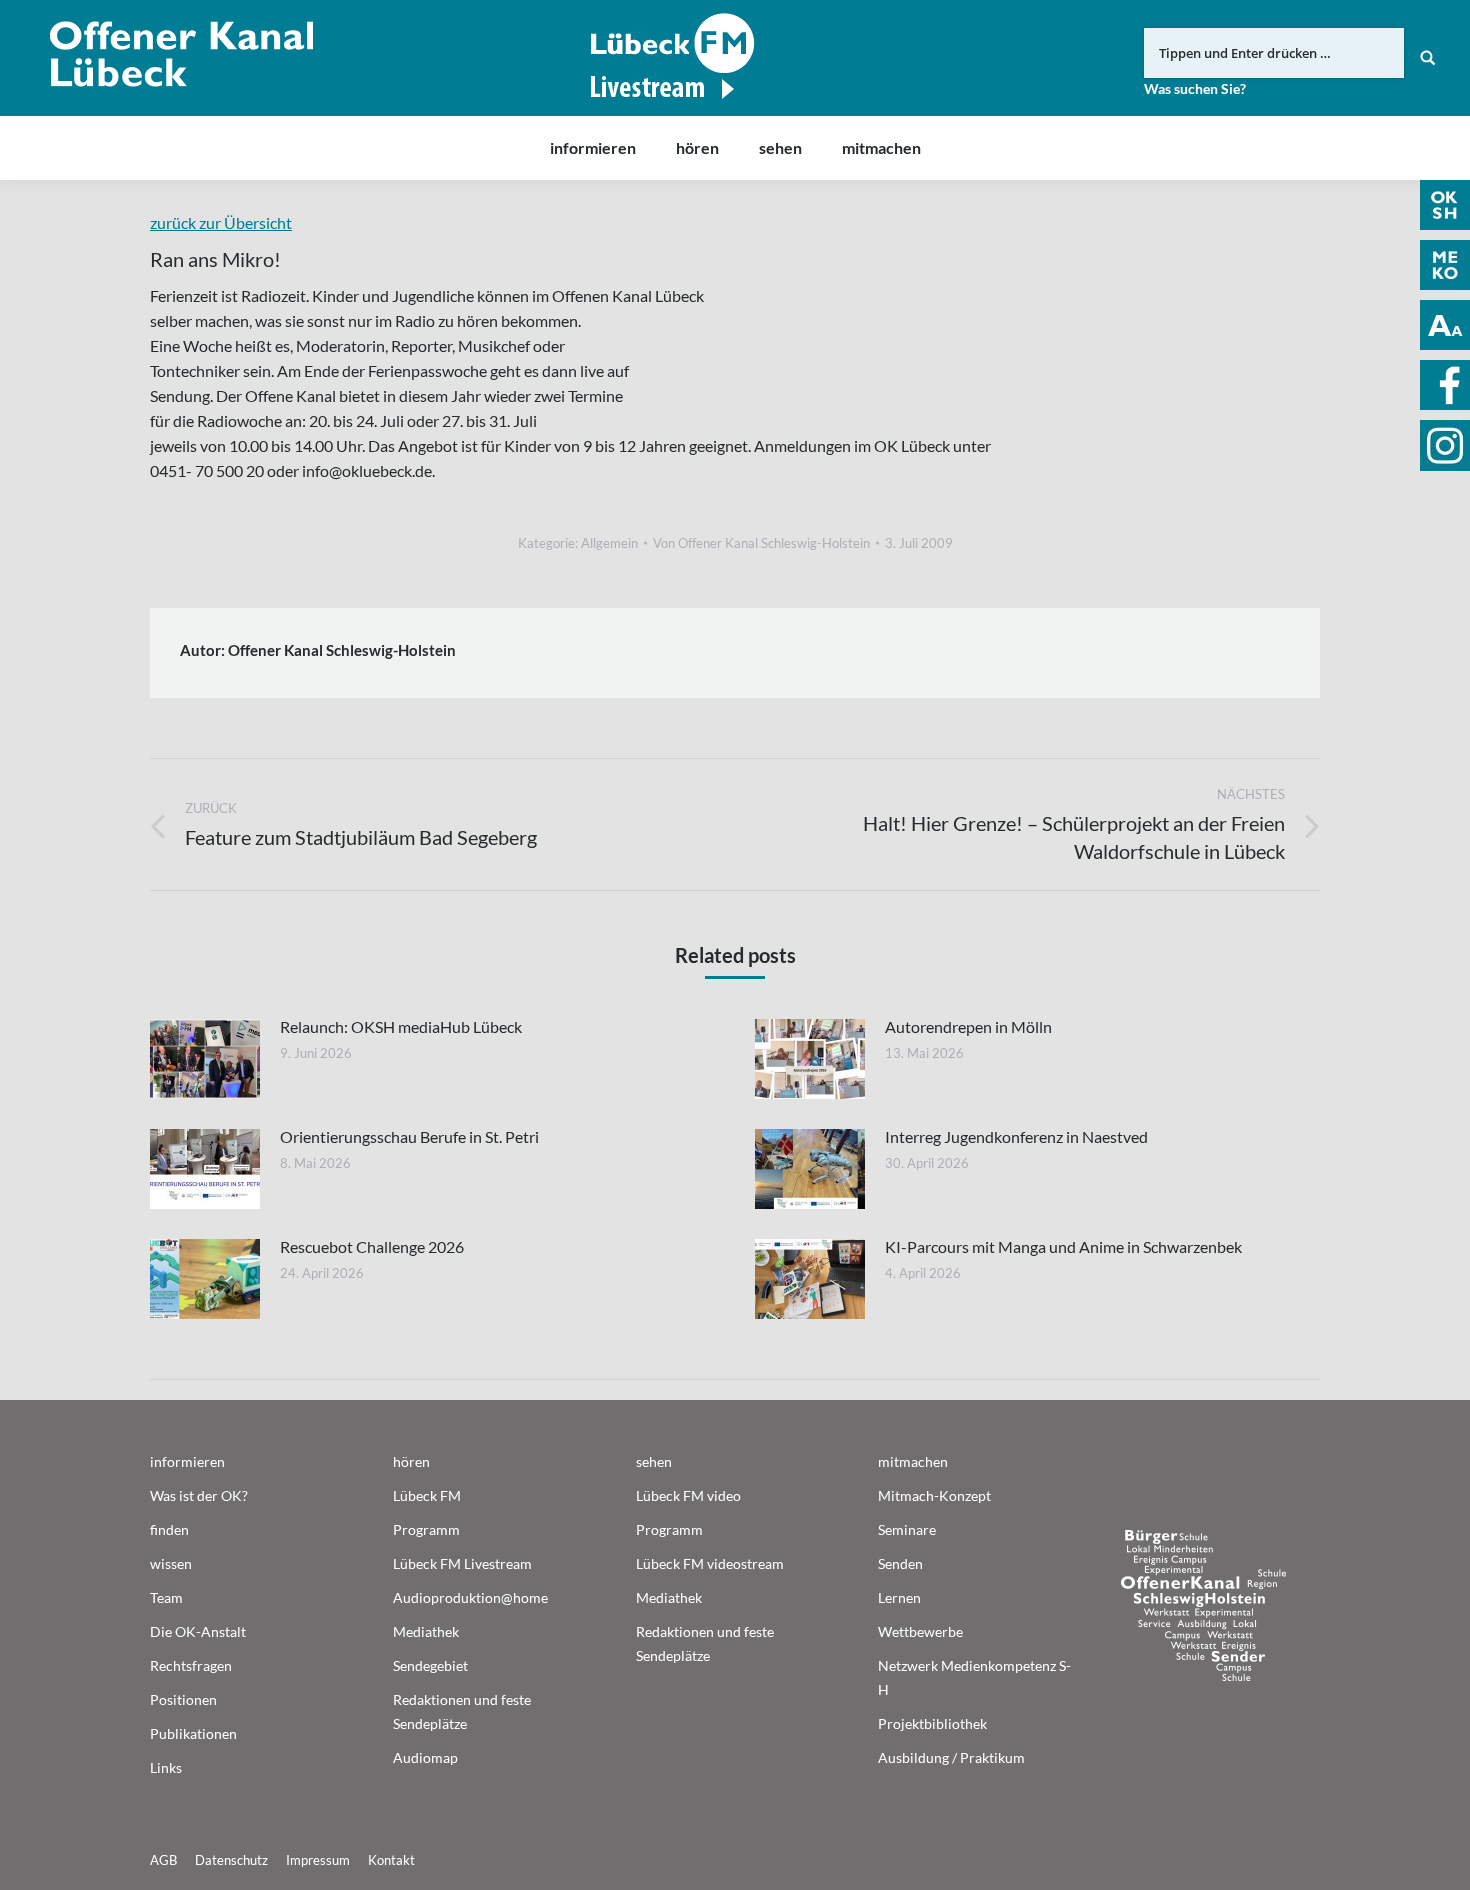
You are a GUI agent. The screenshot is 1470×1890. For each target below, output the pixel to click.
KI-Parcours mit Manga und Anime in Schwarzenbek (1063, 1246)
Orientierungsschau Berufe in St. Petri (409, 1136)
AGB (163, 1860)
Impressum (318, 1860)
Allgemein (609, 543)
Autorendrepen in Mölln (968, 1026)
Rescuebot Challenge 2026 (372, 1246)
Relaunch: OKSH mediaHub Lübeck (401, 1026)
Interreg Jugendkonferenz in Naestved (1016, 1136)
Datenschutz (231, 1860)
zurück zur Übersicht (221, 222)
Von (761, 543)
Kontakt (391, 1860)
